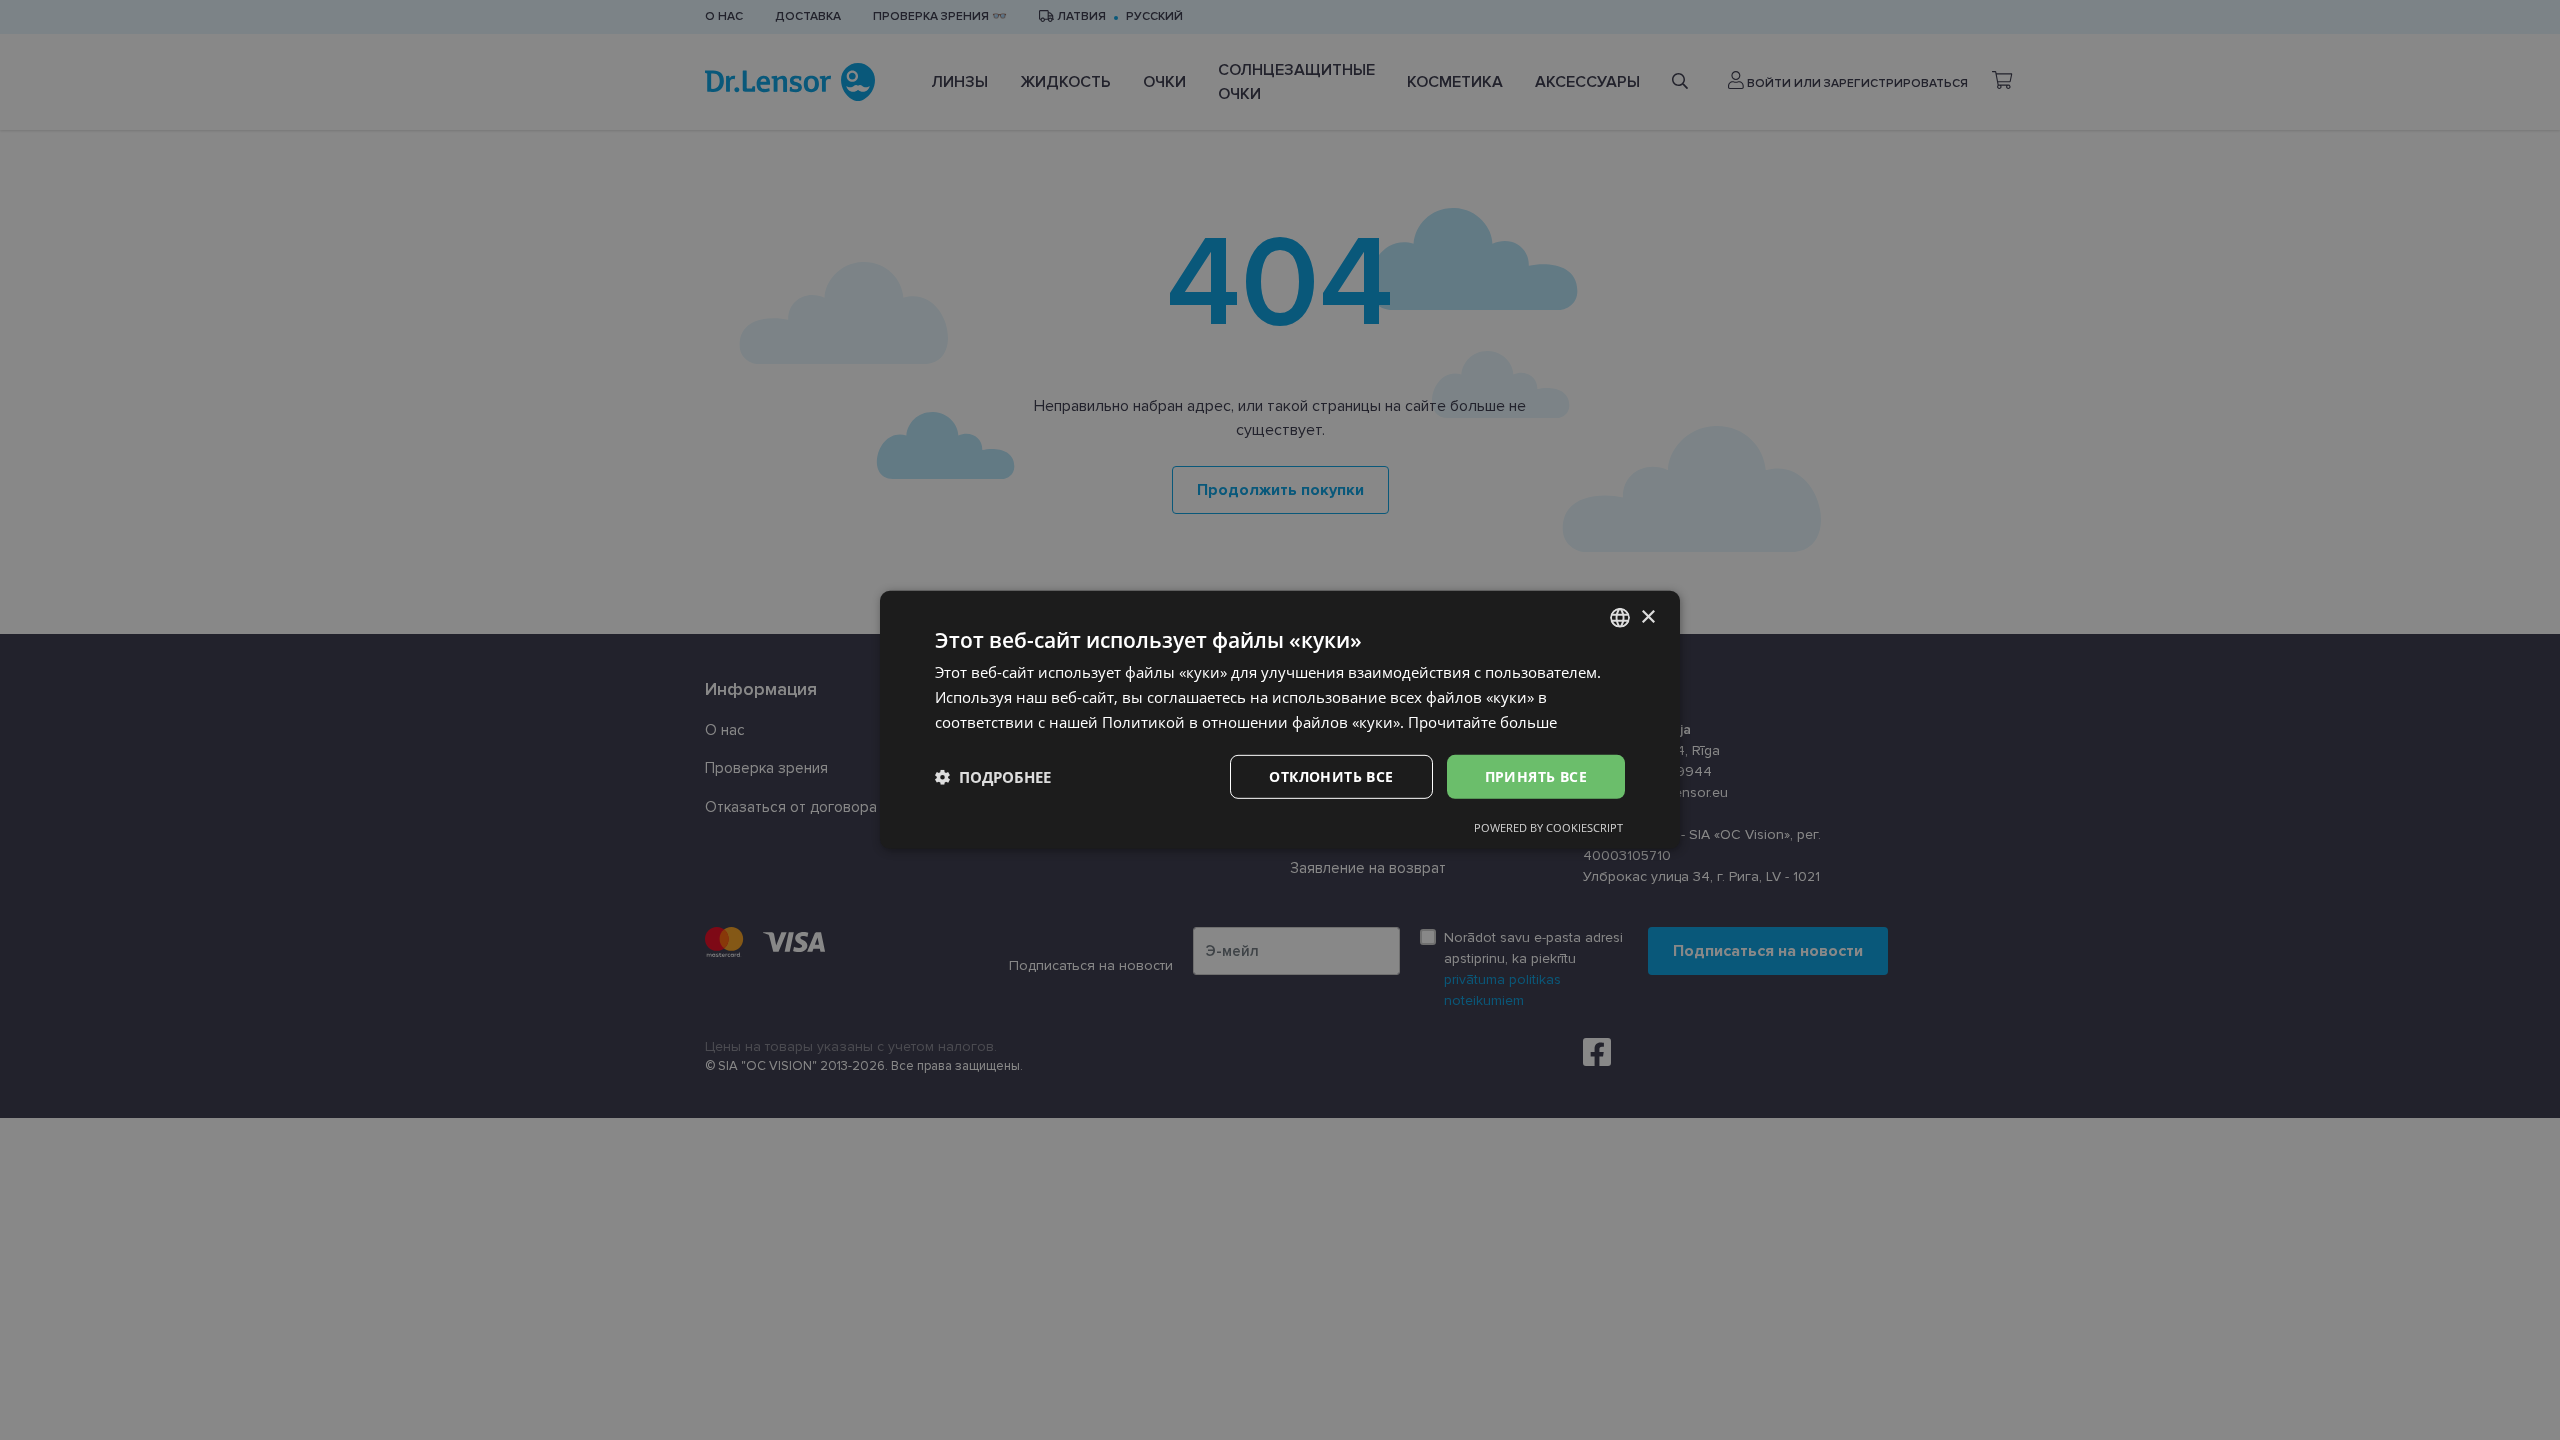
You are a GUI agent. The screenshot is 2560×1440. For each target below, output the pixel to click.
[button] (993, 777)
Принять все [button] (1536, 775)
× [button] (1647, 616)
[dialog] (1280, 720)
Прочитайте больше (1482, 722)
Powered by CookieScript (1548, 827)
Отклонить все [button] (1331, 775)
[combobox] (1620, 618)
